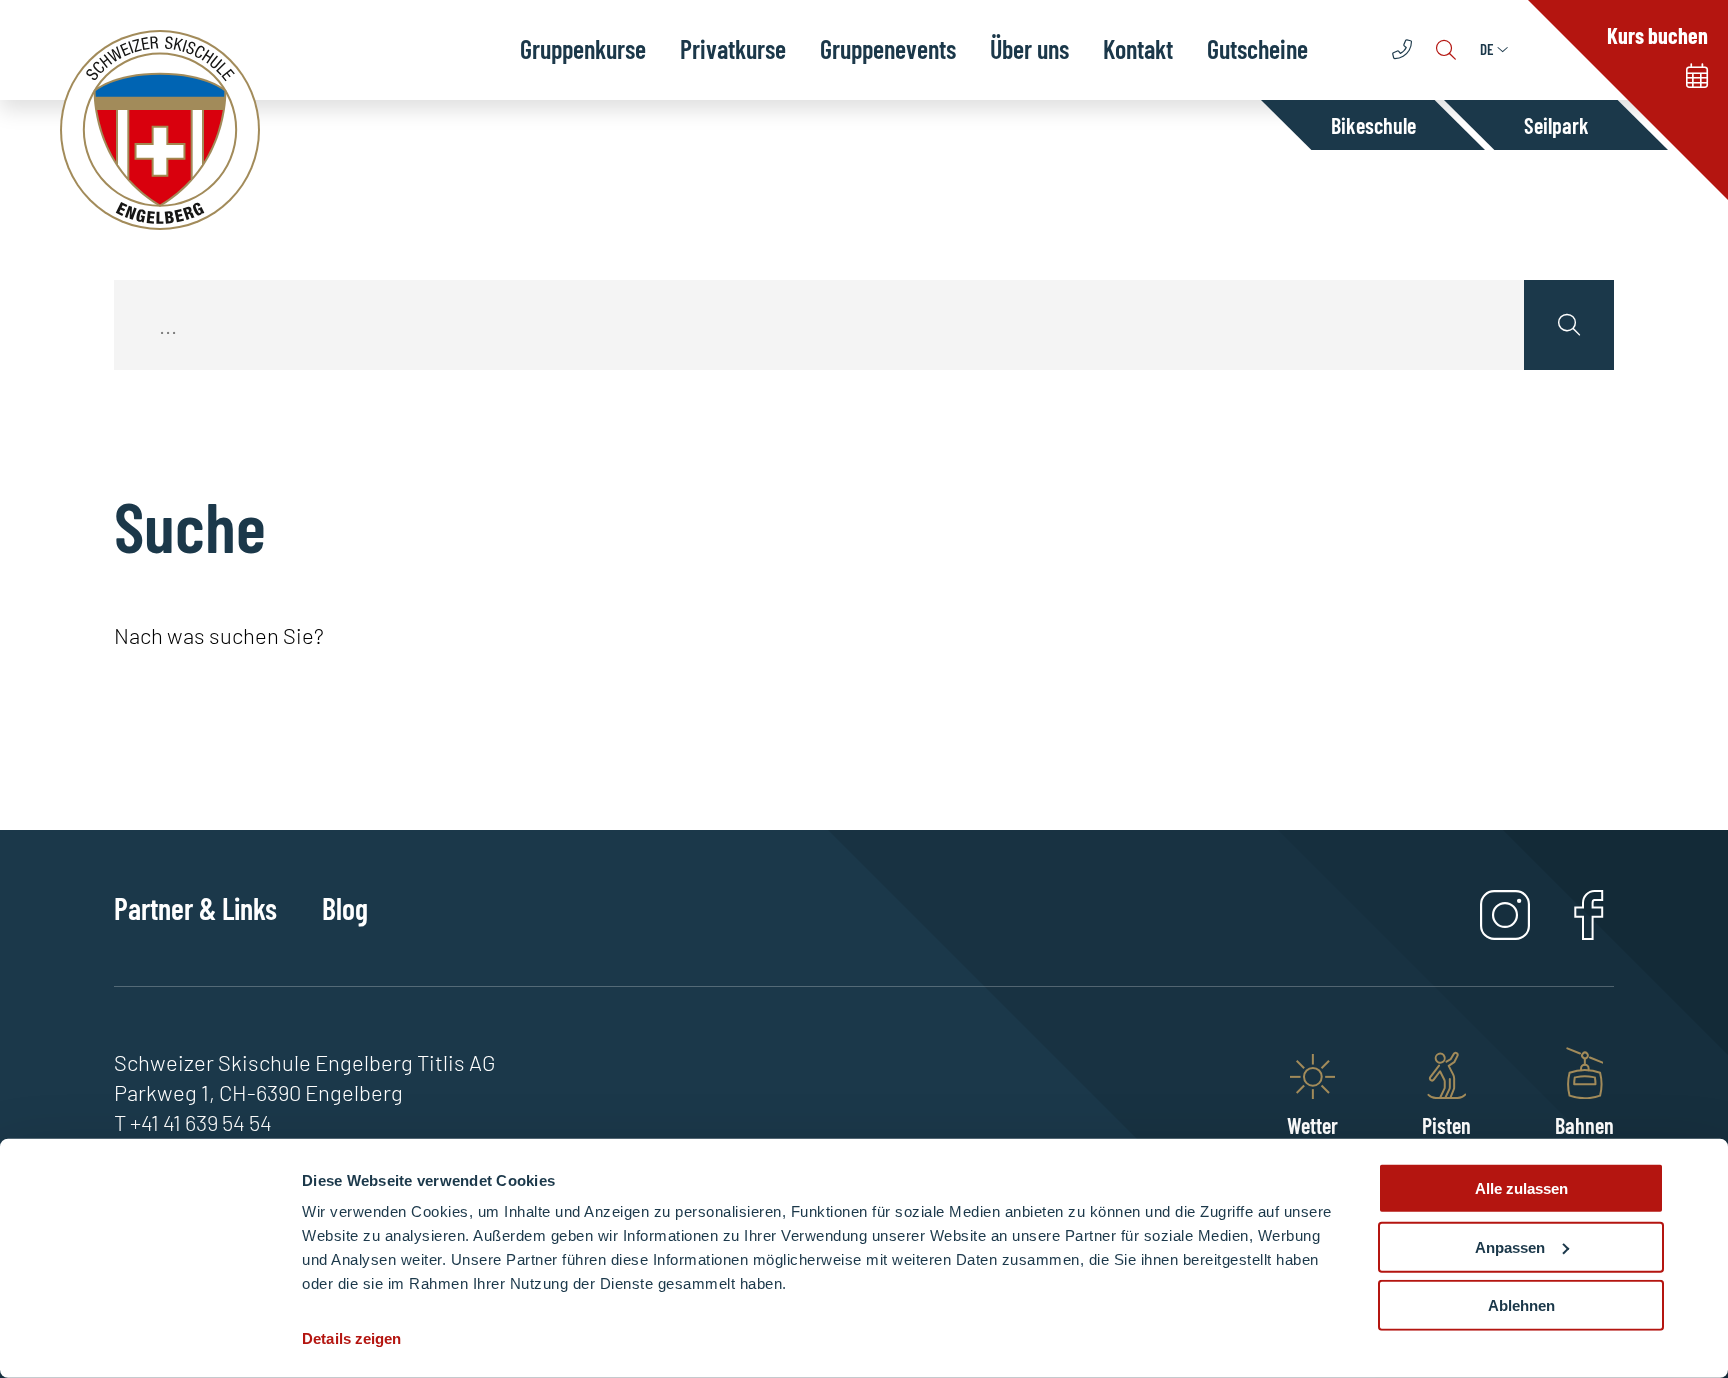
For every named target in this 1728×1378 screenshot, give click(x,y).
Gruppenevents (888, 48)
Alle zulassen (1521, 1188)
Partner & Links (195, 908)
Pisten (1446, 1125)
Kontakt (1138, 48)
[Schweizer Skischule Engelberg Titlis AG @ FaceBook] (1589, 931)
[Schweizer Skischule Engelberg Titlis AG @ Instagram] (1505, 931)
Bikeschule (1373, 125)
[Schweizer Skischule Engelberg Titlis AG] (160, 130)
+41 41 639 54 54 (201, 1122)
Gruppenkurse (583, 48)
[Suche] (1448, 49)
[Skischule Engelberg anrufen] (1404, 49)
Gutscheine (1257, 48)
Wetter (1312, 1125)
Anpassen (1510, 1246)
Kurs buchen (1657, 35)
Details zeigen (351, 1338)
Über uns (1029, 48)
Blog (345, 908)
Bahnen (1584, 1125)
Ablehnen (1521, 1305)
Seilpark (1556, 125)
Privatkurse (733, 48)
